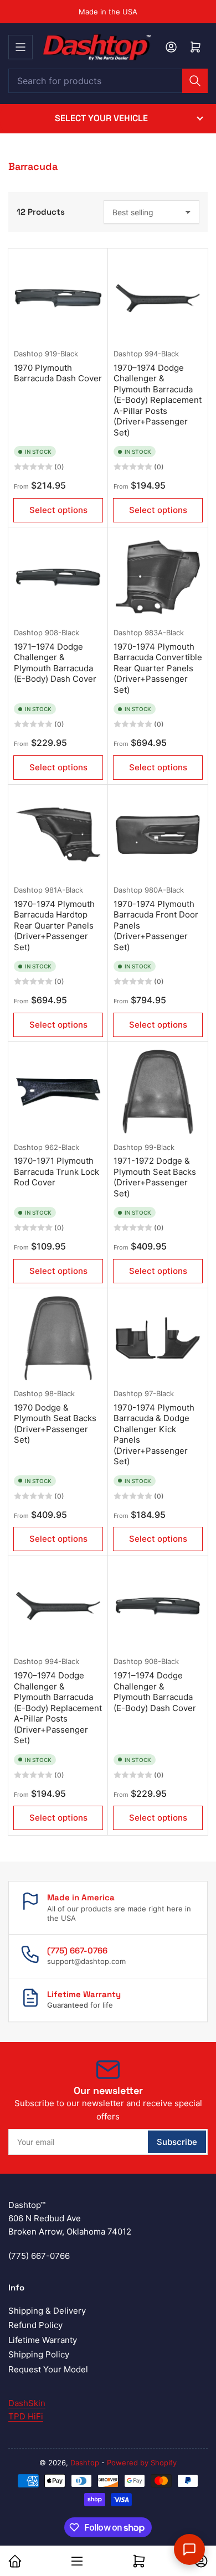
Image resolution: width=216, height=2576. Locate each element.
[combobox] (108, 81)
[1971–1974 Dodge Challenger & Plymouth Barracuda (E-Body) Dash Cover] (58, 577)
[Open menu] (20, 47)
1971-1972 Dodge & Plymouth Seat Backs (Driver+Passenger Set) (155, 1177)
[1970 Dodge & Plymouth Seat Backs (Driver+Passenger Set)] (58, 1338)
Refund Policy (35, 2325)
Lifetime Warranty (43, 2340)
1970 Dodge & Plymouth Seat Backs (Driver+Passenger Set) (55, 1424)
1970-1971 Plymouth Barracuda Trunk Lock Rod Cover (56, 1172)
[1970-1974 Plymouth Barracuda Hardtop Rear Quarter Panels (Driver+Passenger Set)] (58, 835)
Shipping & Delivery (47, 2311)
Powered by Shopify (142, 2463)
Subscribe (177, 2142)
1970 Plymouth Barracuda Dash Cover (58, 373)
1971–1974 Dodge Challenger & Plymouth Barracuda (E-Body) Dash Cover (55, 663)
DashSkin (27, 2403)
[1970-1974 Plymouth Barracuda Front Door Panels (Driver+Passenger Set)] (158, 835)
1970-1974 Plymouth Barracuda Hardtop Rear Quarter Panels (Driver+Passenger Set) (54, 926)
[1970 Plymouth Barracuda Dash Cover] (58, 298)
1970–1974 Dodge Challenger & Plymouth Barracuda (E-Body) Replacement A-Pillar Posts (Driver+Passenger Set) (158, 400)
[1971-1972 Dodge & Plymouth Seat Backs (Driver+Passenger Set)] (158, 1092)
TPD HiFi (26, 2416)
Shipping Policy (39, 2354)
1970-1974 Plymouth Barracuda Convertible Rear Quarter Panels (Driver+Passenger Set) (158, 668)
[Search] (195, 81)
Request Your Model (48, 2369)
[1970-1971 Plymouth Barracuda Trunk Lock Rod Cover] (58, 1092)
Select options (58, 510)
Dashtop (28, 354)
